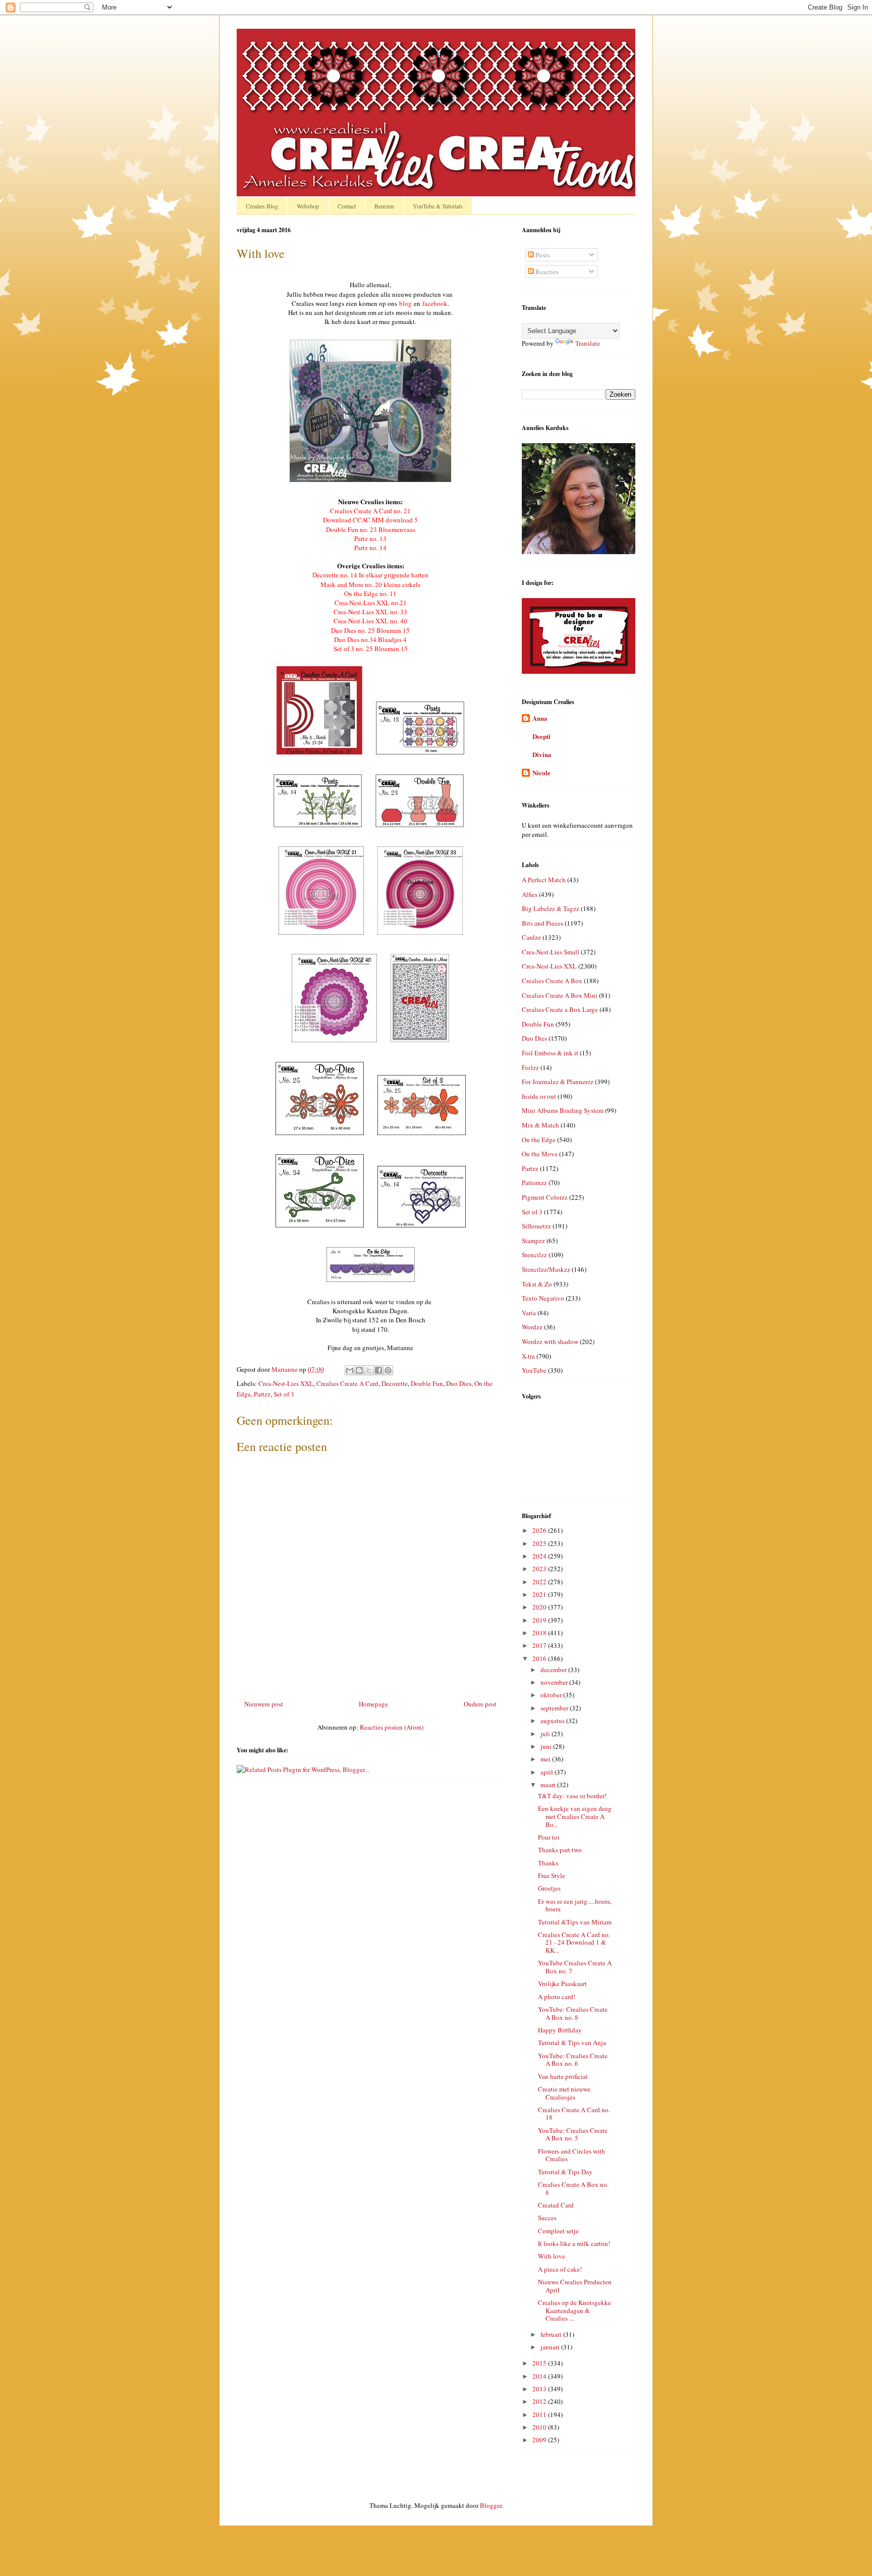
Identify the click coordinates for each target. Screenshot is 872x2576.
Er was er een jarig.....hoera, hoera (575, 1905)
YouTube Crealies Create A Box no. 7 (575, 1967)
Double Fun (427, 1383)
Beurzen (384, 206)
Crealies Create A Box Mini (560, 995)
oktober (552, 1695)
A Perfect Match (544, 880)
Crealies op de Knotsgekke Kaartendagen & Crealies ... (575, 2310)
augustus (553, 1721)
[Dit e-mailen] (350, 1370)
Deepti (541, 736)
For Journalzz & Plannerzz (558, 1082)
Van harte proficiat (563, 2076)
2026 (540, 1530)
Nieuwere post (264, 1704)
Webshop (308, 206)
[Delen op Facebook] (378, 1370)
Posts (542, 255)
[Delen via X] (369, 1370)
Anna (540, 718)
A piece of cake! (560, 2269)
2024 (540, 1556)
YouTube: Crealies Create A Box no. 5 (573, 2134)
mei (546, 1759)
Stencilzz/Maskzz (546, 1269)
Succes (547, 2218)
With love (552, 2256)
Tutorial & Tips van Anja (572, 2043)
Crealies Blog (262, 206)
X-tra (528, 1356)
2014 (540, 2376)
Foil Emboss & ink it (550, 1053)
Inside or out (539, 1096)
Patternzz (534, 1183)
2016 (540, 1658)
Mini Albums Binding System (563, 1110)
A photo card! (557, 1997)
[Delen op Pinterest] (388, 1370)
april (548, 1772)
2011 (540, 2414)
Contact (347, 206)
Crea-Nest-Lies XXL (286, 1383)
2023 (540, 1569)
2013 (540, 2389)
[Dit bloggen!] (359, 1370)
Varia (529, 1313)
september (555, 1708)
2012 (540, 2401)
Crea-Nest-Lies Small (551, 952)
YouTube (534, 1370)
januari (551, 2347)
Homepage (373, 1704)
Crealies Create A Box (552, 981)
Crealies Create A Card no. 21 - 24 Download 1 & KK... (574, 1942)
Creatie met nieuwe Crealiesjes (564, 2093)
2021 (540, 1594)
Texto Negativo (543, 1298)
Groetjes (549, 1888)
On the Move (540, 1154)
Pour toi (549, 1837)
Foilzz (530, 1067)
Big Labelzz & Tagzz (551, 908)
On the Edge (539, 1140)
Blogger (491, 2505)
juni (547, 1746)
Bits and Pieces (542, 923)
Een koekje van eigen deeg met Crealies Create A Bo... (575, 1816)
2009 (540, 2440)
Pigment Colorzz (545, 1197)
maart (549, 1785)
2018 (540, 1633)
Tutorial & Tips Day (565, 2172)
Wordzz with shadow (550, 1341)
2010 (540, 2427)
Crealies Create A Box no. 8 (573, 2188)
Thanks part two (560, 1850)
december (554, 1670)
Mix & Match (540, 1125)
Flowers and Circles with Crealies (571, 2155)
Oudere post (480, 1704)
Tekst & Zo (537, 1284)
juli (546, 1734)
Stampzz (533, 1241)
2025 (540, 1543)
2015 (540, 2363)
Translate (588, 343)
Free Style (552, 1875)
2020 (540, 1607)
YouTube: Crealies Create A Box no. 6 (573, 2060)
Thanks (548, 1863)
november (555, 1682)
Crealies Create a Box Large (560, 1009)
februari (552, 2334)
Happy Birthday (560, 2030)
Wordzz (532, 1327)
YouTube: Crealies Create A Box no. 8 (573, 2013)
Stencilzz (534, 1255)
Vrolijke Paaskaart (562, 1983)
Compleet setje (558, 2231)
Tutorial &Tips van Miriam (575, 1922)
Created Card (556, 2205)
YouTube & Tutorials (438, 206)
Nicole (541, 772)
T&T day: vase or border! (572, 1796)
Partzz (262, 1394)
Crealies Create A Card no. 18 (574, 2114)
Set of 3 (284, 1394)
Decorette (395, 1383)
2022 (540, 1582)
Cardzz (531, 937)
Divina (542, 754)
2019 (540, 1620)
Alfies (530, 894)
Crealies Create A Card (347, 1383)
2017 (540, 1645)
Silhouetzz (536, 1226)
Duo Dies (459, 1383)
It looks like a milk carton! (574, 2243)
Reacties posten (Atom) (392, 1727)
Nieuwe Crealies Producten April (575, 2286)
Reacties (546, 272)
